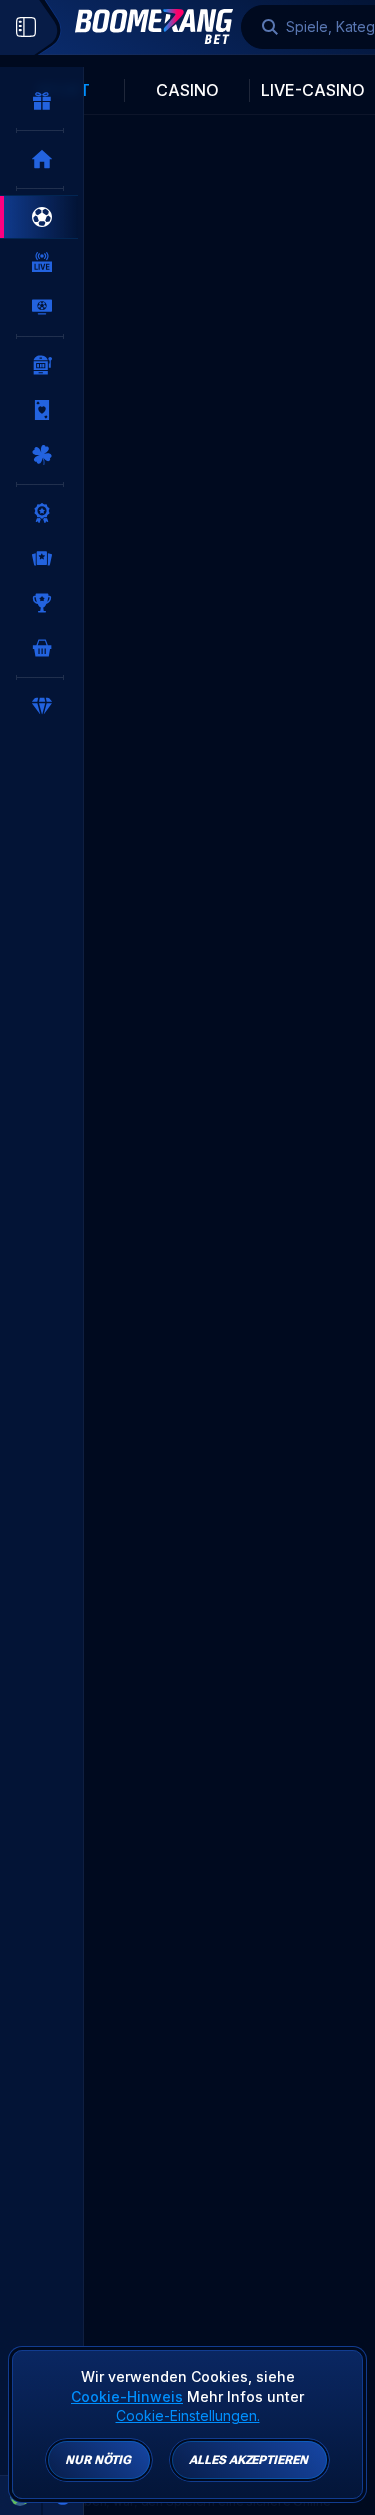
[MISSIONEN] (42, 513)
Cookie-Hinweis (127, 2396)
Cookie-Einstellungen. (188, 2416)
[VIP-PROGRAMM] (42, 706)
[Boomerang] (154, 26)
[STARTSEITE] (42, 159)
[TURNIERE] (42, 603)
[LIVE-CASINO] (42, 410)
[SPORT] (42, 217)
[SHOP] (42, 648)
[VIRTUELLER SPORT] (42, 307)
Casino (187, 90)
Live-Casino (313, 90)
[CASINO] (42, 365)
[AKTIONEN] (42, 101)
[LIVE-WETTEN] (42, 262)
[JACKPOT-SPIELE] (42, 455)
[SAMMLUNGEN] (42, 558)
